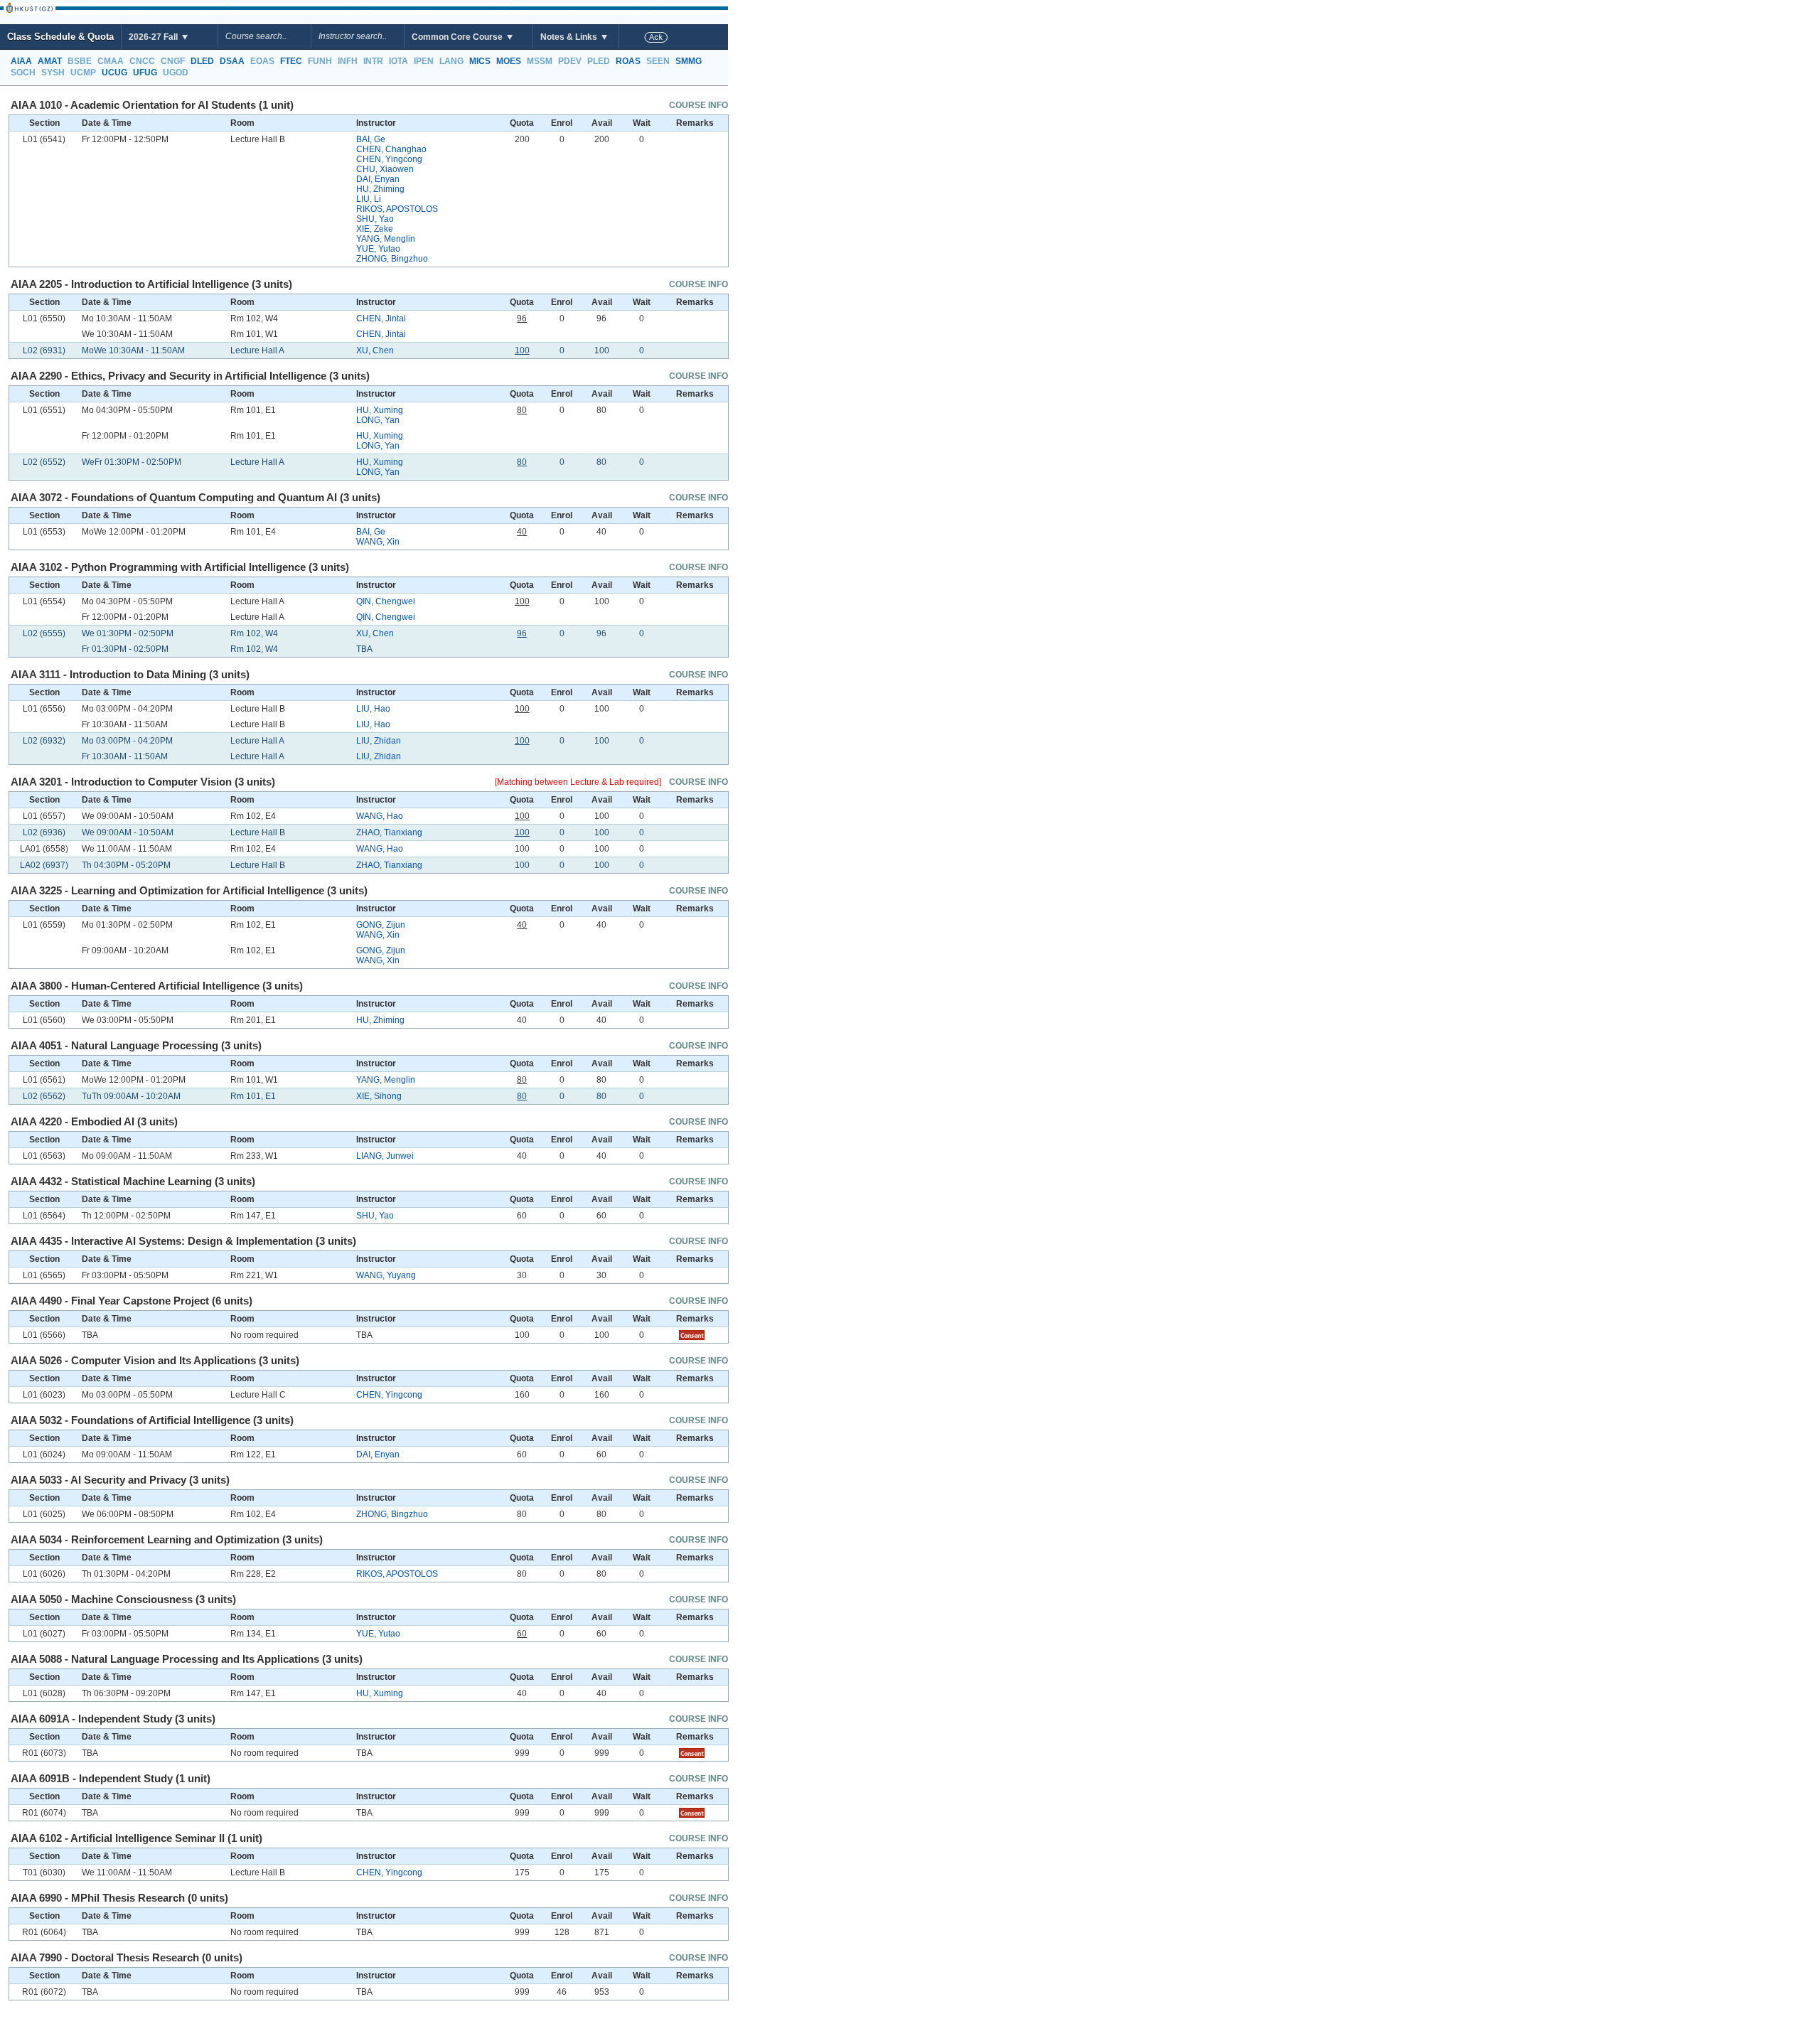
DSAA (232, 61)
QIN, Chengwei (386, 601)
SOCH (23, 73)
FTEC (291, 61)
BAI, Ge (371, 139)
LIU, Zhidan (379, 741)
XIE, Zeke (375, 229)
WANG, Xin (378, 542)
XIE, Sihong (379, 1096)
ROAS (628, 61)
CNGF (173, 61)
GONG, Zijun (381, 925)
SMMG (689, 61)
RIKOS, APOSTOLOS (397, 209)
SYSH (53, 73)
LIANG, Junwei (385, 1156)
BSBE (80, 61)
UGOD (176, 73)
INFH (348, 61)
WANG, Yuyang (386, 1275)
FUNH (320, 61)
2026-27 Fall (154, 37)
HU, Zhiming (380, 189)
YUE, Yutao (378, 249)
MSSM (540, 61)
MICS (480, 61)
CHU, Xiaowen (385, 169)
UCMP (83, 73)
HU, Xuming (380, 410)
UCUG (114, 73)
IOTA (398, 61)
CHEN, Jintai (381, 318)
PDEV (570, 61)
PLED (599, 61)
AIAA (21, 61)
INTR (373, 61)
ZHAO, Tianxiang (389, 832)
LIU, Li (369, 199)
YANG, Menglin (386, 239)
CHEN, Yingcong (389, 159)
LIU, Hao (373, 709)
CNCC (142, 61)
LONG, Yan (378, 420)
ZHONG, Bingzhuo (392, 259)
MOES (509, 61)
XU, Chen (375, 350)
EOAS (262, 61)
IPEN (424, 61)
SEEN (658, 61)
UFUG (145, 73)
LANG (451, 61)
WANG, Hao (380, 816)
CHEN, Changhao (391, 149)
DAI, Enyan (378, 179)
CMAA (111, 61)
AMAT (50, 61)
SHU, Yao (375, 219)
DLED (202, 61)
